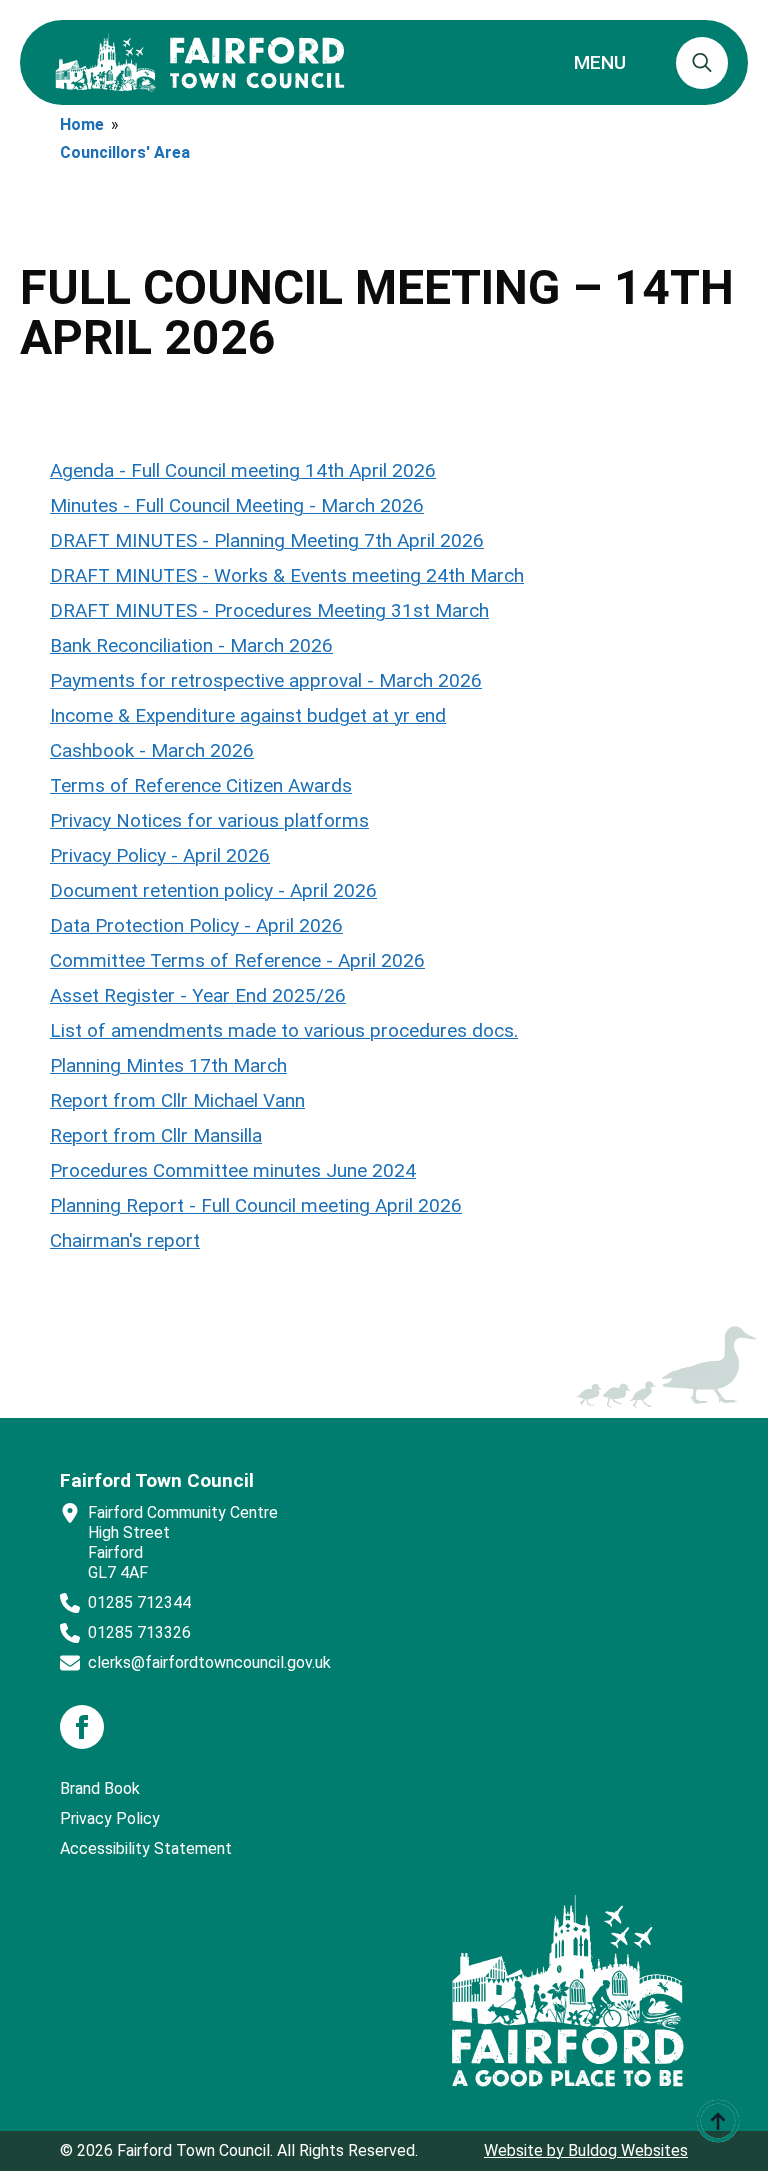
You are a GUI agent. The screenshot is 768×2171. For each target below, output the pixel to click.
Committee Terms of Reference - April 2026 (237, 960)
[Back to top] (718, 2121)
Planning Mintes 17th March (168, 1065)
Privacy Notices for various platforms (209, 820)
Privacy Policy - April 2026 (160, 855)
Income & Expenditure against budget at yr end (248, 715)
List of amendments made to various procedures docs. (284, 1030)
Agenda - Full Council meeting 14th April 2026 (243, 470)
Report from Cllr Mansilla (156, 1135)
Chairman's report (125, 1240)
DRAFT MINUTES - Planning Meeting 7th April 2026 (267, 540)
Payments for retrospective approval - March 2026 (266, 680)
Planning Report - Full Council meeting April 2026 (256, 1205)
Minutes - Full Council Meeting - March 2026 (237, 505)
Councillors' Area (125, 152)
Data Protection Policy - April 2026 (196, 925)
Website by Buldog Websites (586, 2150)
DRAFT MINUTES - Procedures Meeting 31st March (269, 610)
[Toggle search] (702, 63)
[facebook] (82, 1727)
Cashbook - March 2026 (152, 750)
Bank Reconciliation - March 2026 (191, 645)
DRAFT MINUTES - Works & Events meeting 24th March (287, 575)
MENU (600, 62)
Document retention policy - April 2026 (213, 890)
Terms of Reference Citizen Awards (201, 785)
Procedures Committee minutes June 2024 (233, 1170)
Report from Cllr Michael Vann (177, 1100)
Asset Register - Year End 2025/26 (198, 995)
